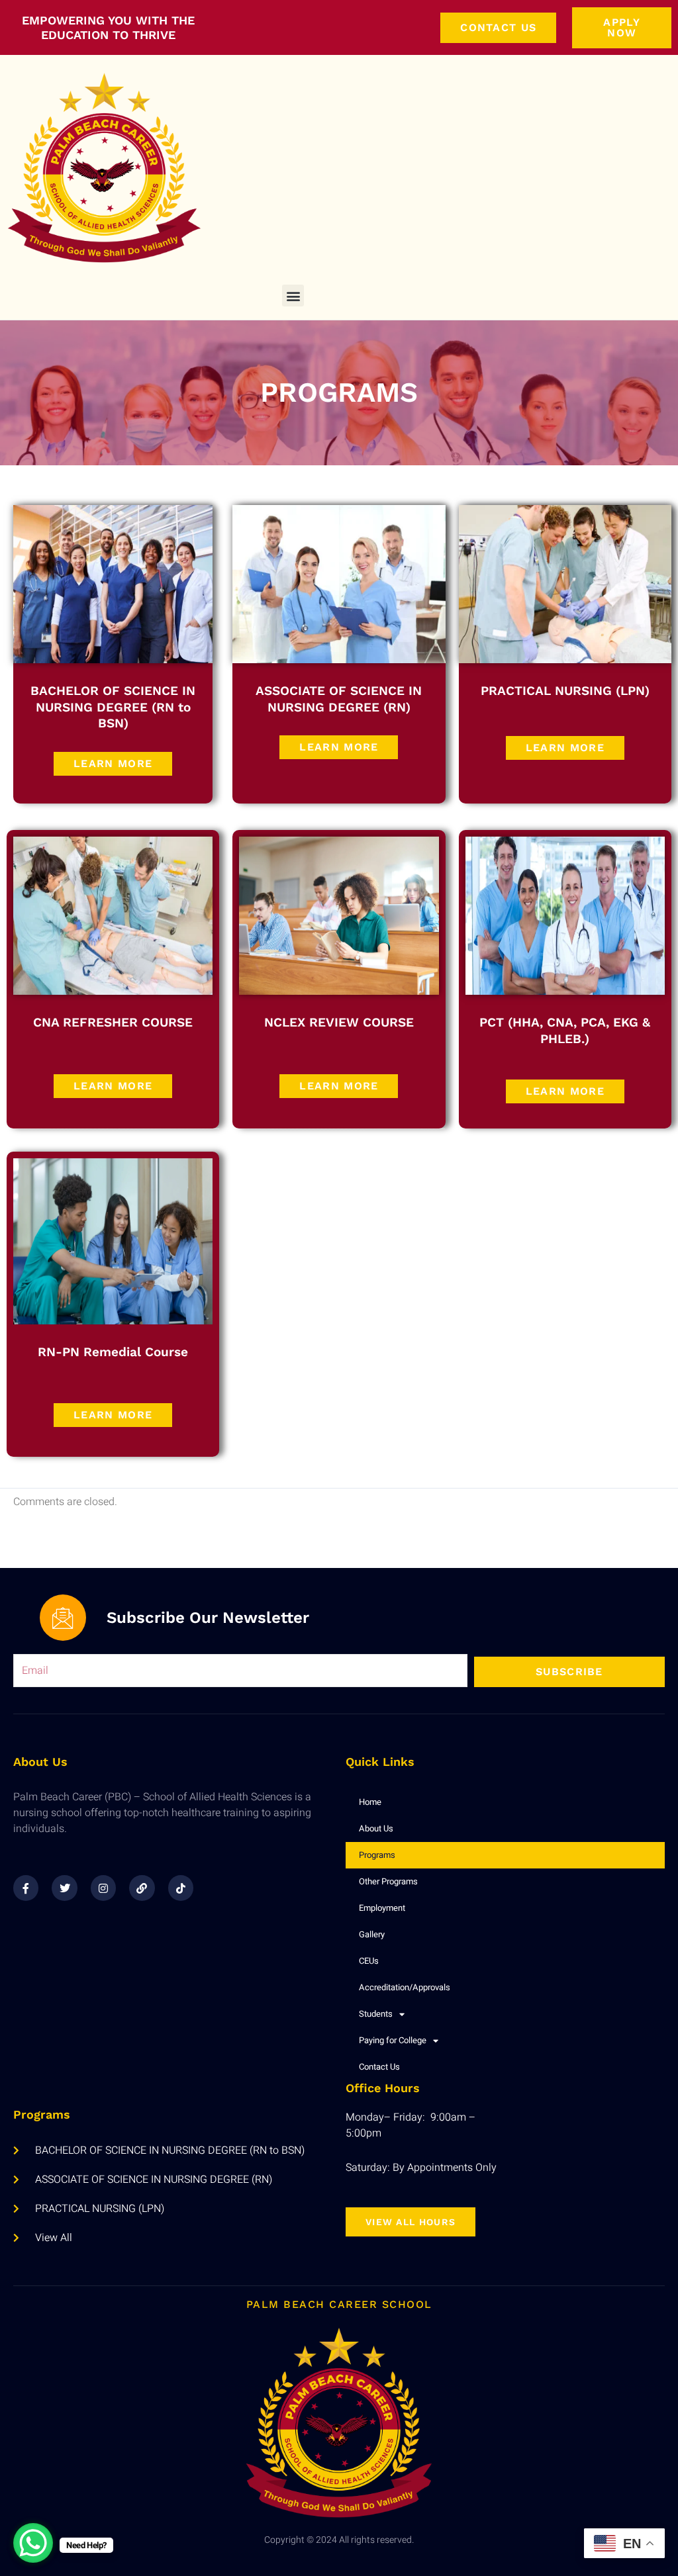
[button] (293, 296)
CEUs (369, 1961)
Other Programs (388, 1881)
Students (376, 2014)
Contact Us (379, 2067)
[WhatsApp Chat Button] (33, 2543)
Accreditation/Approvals (405, 1987)
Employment (382, 1908)
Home (370, 1802)
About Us (376, 1828)
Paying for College (393, 2040)
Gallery (372, 1934)
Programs (377, 1855)
